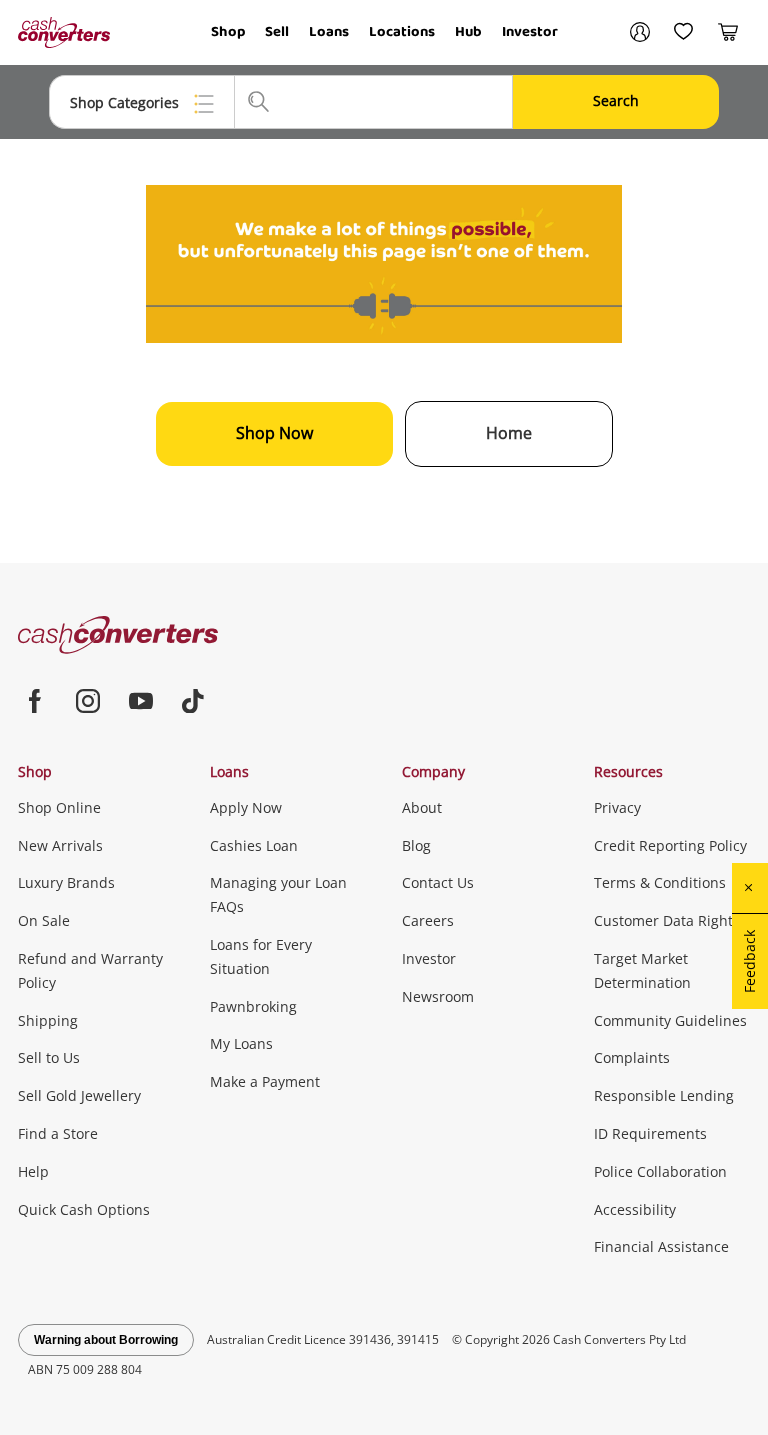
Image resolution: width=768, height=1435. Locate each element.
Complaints (632, 1057)
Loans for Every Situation (261, 956)
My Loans (241, 1043)
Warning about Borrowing (106, 1340)
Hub (468, 32)
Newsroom (438, 996)
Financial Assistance (661, 1246)
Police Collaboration (660, 1171)
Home (509, 433)
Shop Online (59, 807)
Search (616, 100)
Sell (277, 32)
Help (33, 1171)
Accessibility (635, 1209)
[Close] (750, 888)
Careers (428, 920)
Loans (329, 32)
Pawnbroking (253, 1006)
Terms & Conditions (660, 882)
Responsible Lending (664, 1095)
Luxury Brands (66, 882)
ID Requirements (650, 1133)
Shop (228, 32)
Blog (416, 845)
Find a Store (58, 1133)
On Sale (44, 920)
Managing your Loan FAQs (278, 894)
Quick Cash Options (84, 1209)
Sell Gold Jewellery (79, 1095)
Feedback (749, 961)
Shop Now (274, 433)
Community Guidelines (670, 1020)
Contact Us (438, 882)
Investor (530, 32)
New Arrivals (60, 845)
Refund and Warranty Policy (90, 970)
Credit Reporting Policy (670, 845)
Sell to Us (49, 1057)
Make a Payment (265, 1081)
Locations (402, 32)
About (422, 807)
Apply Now (246, 807)
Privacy (617, 807)
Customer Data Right (663, 920)
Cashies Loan (254, 845)
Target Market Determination (642, 970)
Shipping (48, 1020)
